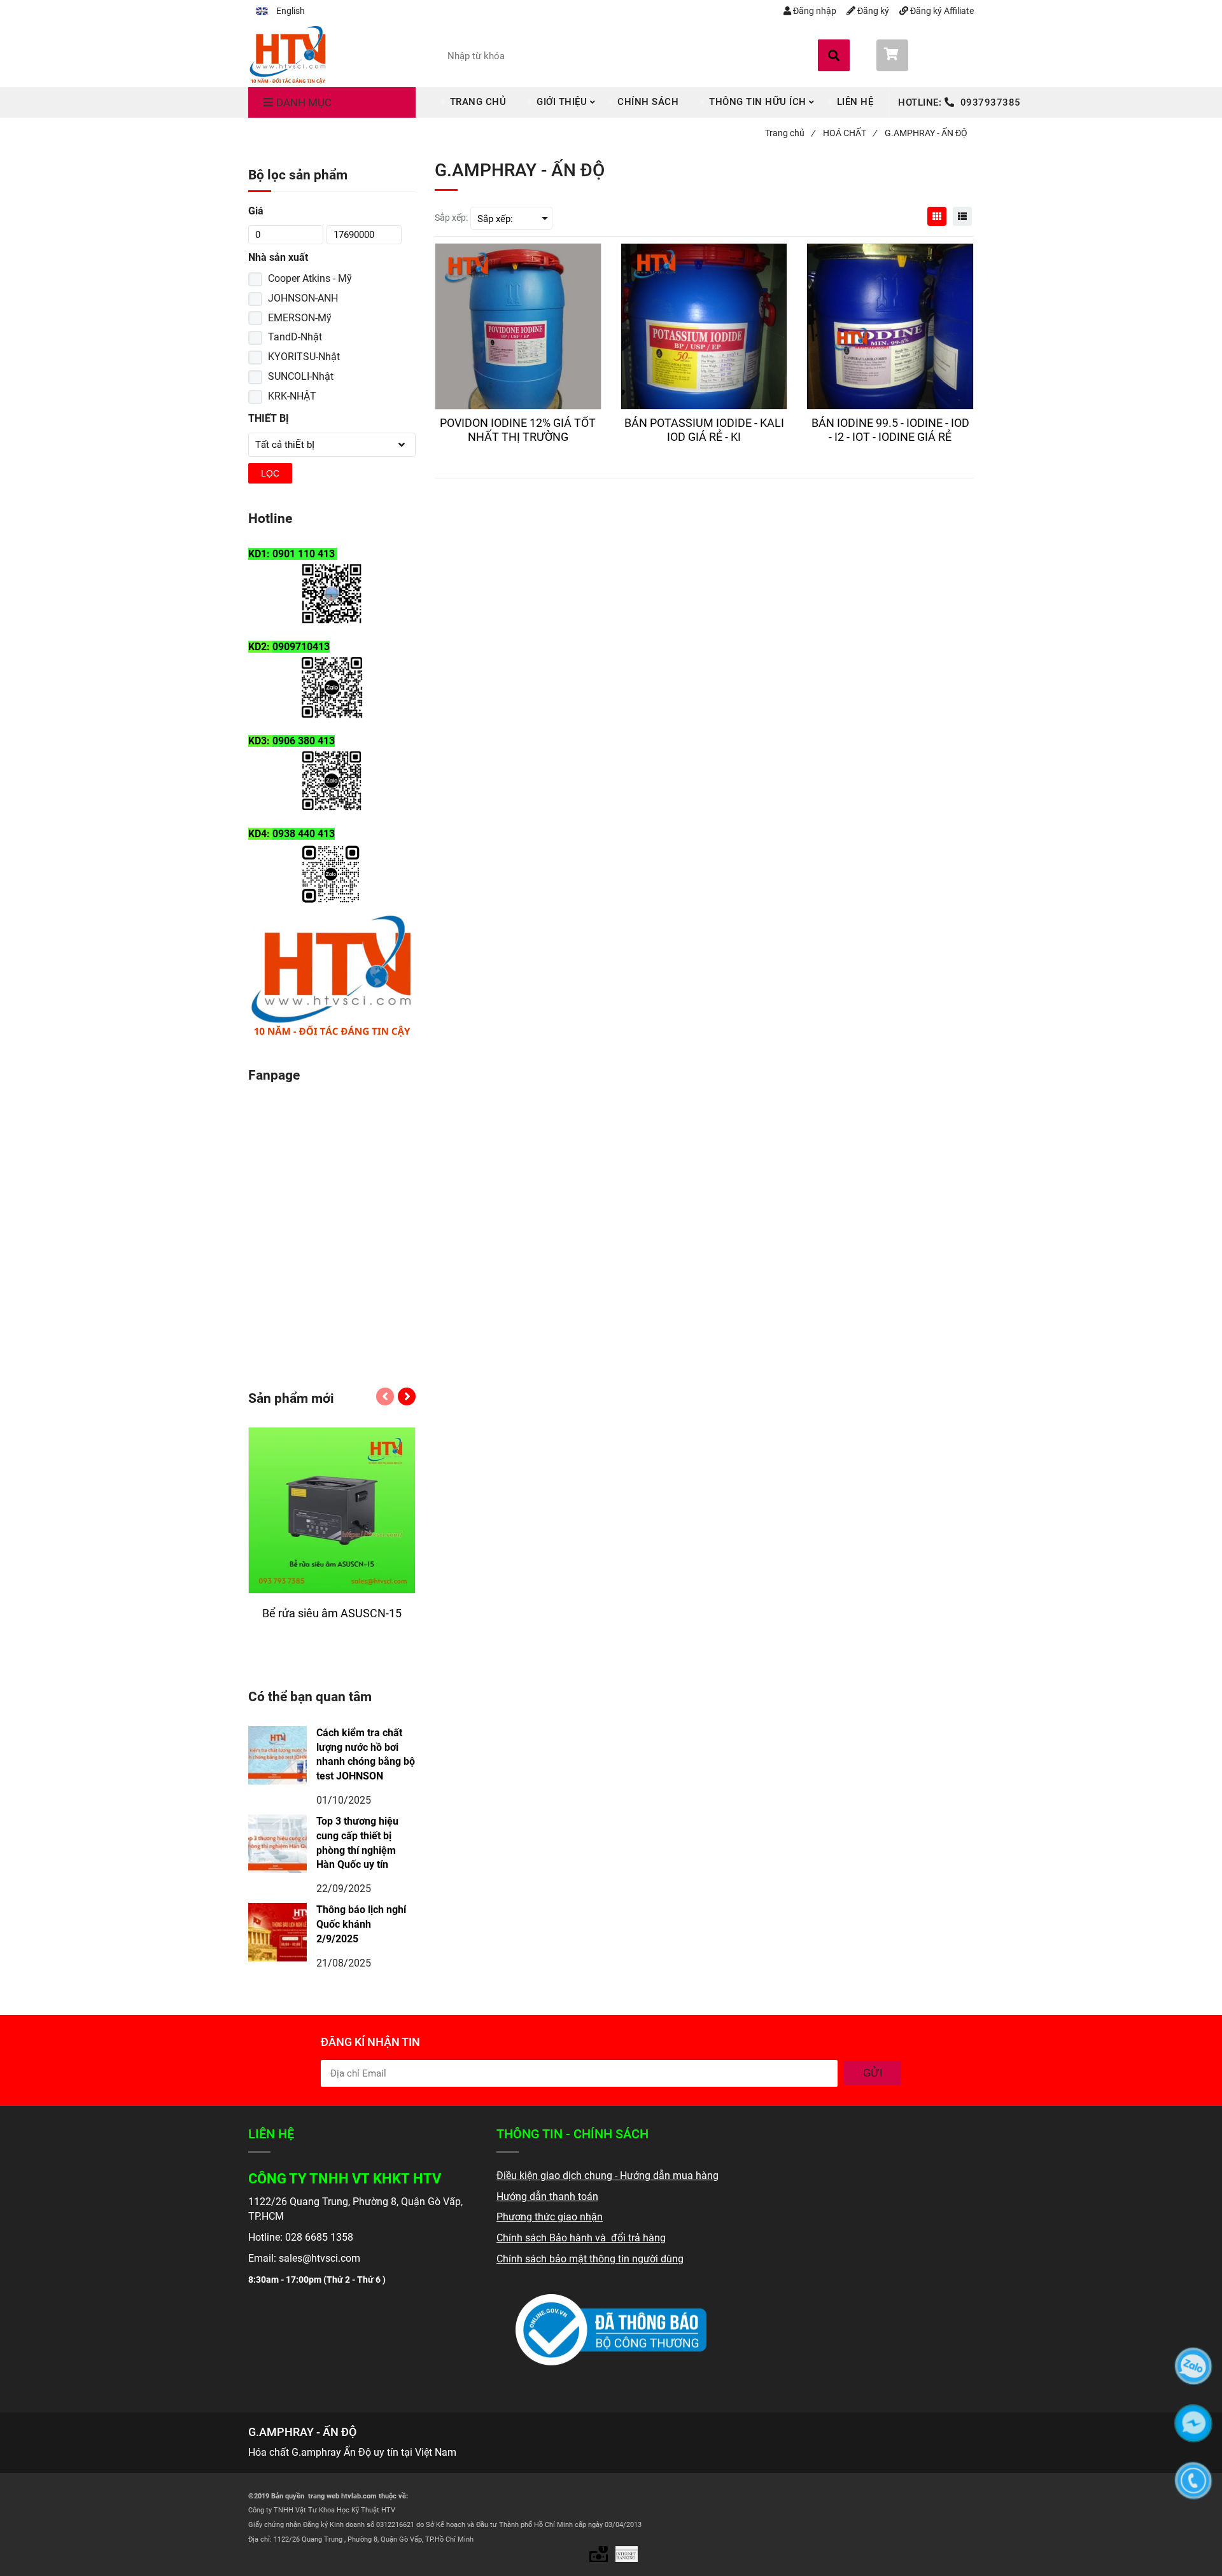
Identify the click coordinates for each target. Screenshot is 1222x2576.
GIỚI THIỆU (562, 102)
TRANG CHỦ (478, 102)
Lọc (270, 473)
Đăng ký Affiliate (942, 11)
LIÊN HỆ (855, 102)
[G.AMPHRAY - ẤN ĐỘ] (288, 53)
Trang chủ (790, 133)
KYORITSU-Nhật (304, 357)
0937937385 (991, 102)
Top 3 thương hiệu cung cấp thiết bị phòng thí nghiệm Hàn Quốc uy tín (357, 1843)
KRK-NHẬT (292, 396)
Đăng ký (872, 11)
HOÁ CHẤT (850, 133)
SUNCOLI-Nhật (301, 376)
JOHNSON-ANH (303, 298)
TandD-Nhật (295, 337)
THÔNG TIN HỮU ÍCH (758, 102)
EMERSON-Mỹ (300, 318)
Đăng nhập (814, 11)
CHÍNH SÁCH (648, 102)
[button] (280, 11)
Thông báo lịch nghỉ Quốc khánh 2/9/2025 (361, 1924)
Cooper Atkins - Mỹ (310, 278)
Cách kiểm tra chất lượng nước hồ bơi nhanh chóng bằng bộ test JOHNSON (366, 1755)
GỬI (873, 2073)
